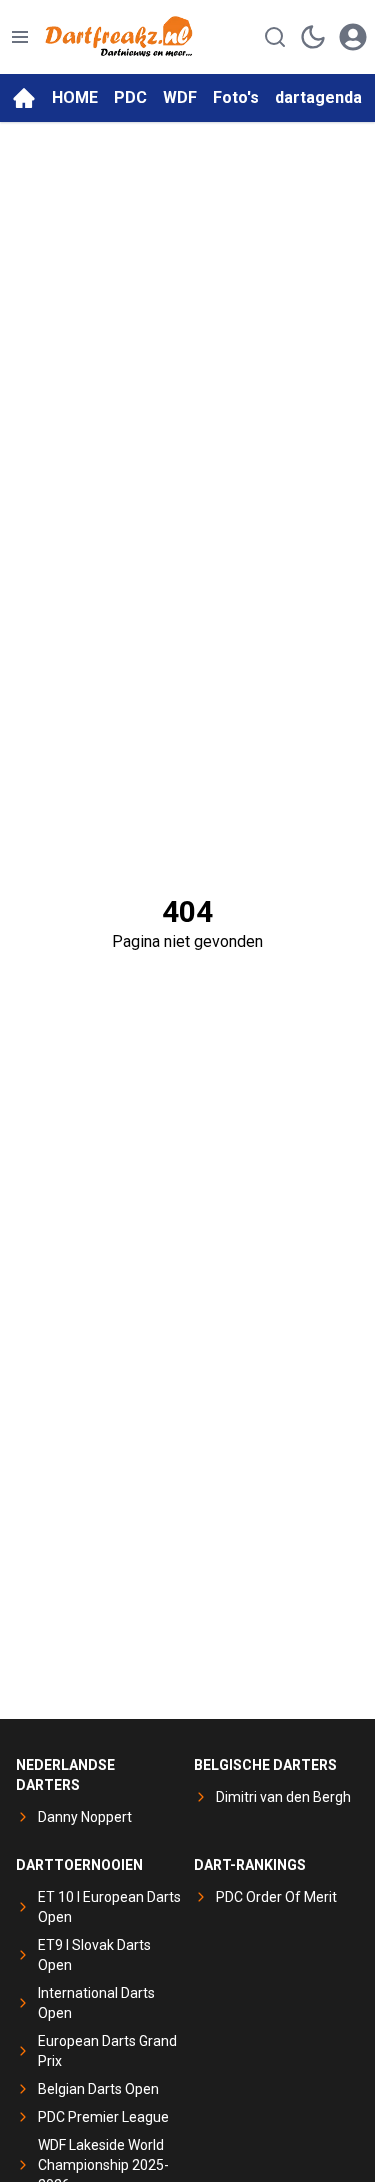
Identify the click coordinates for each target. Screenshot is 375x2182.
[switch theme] (313, 37)
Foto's (236, 97)
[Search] (275, 37)
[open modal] (353, 37)
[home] (24, 98)
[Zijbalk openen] (20, 37)
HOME (75, 97)
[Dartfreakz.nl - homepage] (119, 37)
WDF (180, 97)
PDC (130, 97)
